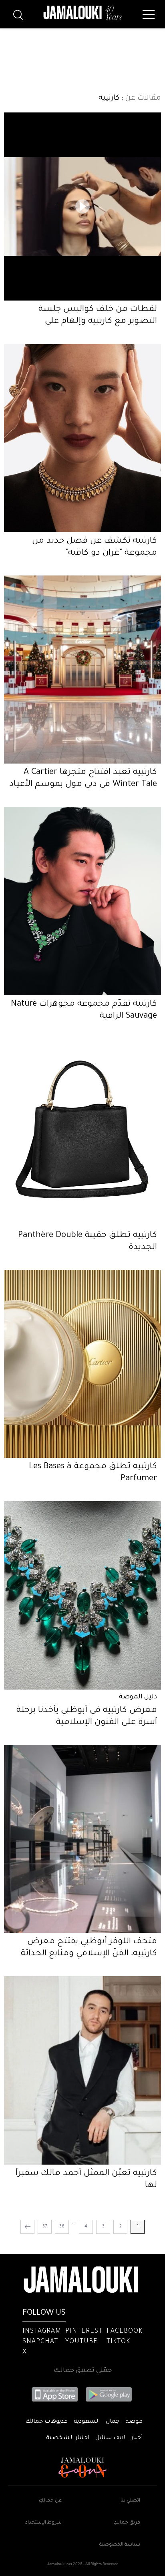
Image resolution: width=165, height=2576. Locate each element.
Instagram (42, 2331)
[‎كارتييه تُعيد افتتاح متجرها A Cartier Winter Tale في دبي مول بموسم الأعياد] (82, 670)
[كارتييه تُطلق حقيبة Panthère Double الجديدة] (82, 1133)
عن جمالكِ (50, 2501)
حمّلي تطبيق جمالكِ (83, 2371)
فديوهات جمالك (46, 2422)
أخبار (137, 2438)
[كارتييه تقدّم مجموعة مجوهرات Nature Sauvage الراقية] (82, 901)
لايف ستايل (110, 2438)
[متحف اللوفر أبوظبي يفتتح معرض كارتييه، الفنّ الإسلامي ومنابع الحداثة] (82, 1839)
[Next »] (27, 2227)
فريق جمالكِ (127, 2523)
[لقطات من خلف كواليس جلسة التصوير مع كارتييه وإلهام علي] (82, 206)
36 (62, 2227)
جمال (113, 2422)
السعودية (87, 2422)
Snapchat (40, 2342)
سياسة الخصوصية (120, 2545)
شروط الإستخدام (43, 2523)
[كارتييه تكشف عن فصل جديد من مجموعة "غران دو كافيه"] (82, 438)
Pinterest (84, 2331)
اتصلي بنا (130, 2501)
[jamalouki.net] (82, 13)
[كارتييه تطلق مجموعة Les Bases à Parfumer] (82, 1364)
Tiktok (118, 2342)
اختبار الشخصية (68, 2438)
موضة (134, 2422)
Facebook (125, 2331)
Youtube (81, 2342)
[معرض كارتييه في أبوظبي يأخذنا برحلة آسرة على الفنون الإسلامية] (82, 1595)
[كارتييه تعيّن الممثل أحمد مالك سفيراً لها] (82, 2070)
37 (45, 2227)
